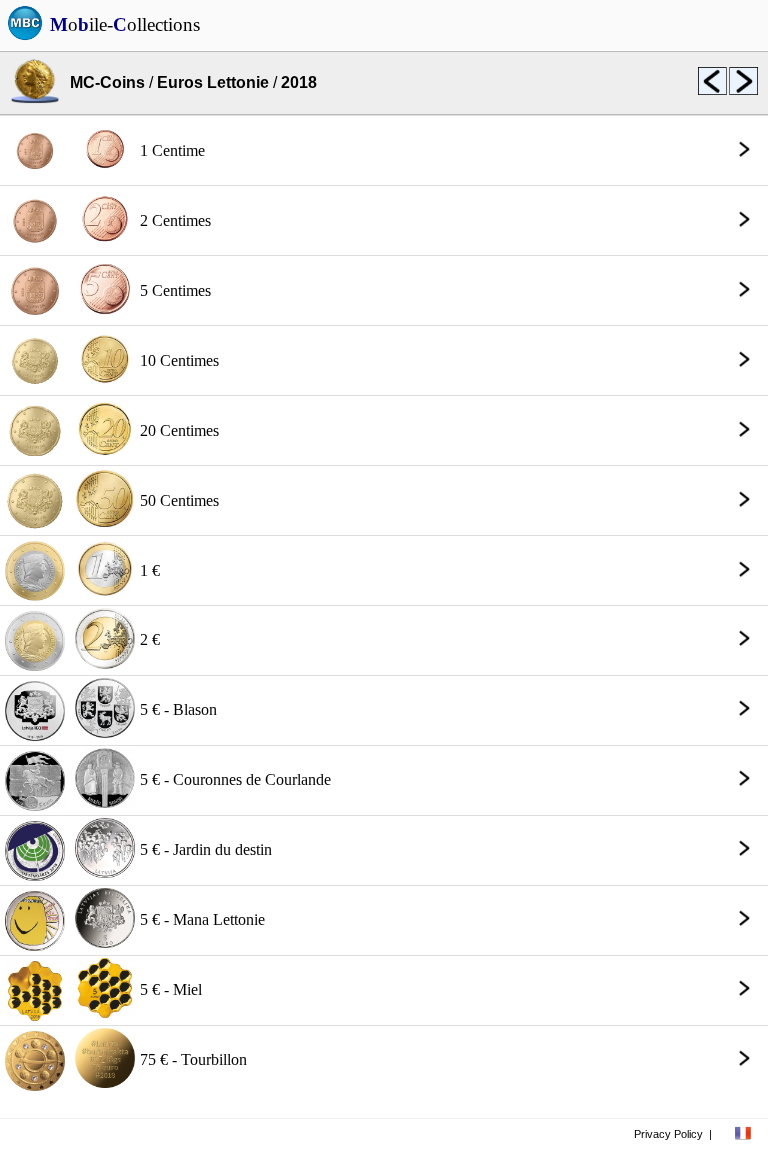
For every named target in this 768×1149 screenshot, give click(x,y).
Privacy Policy (668, 1134)
